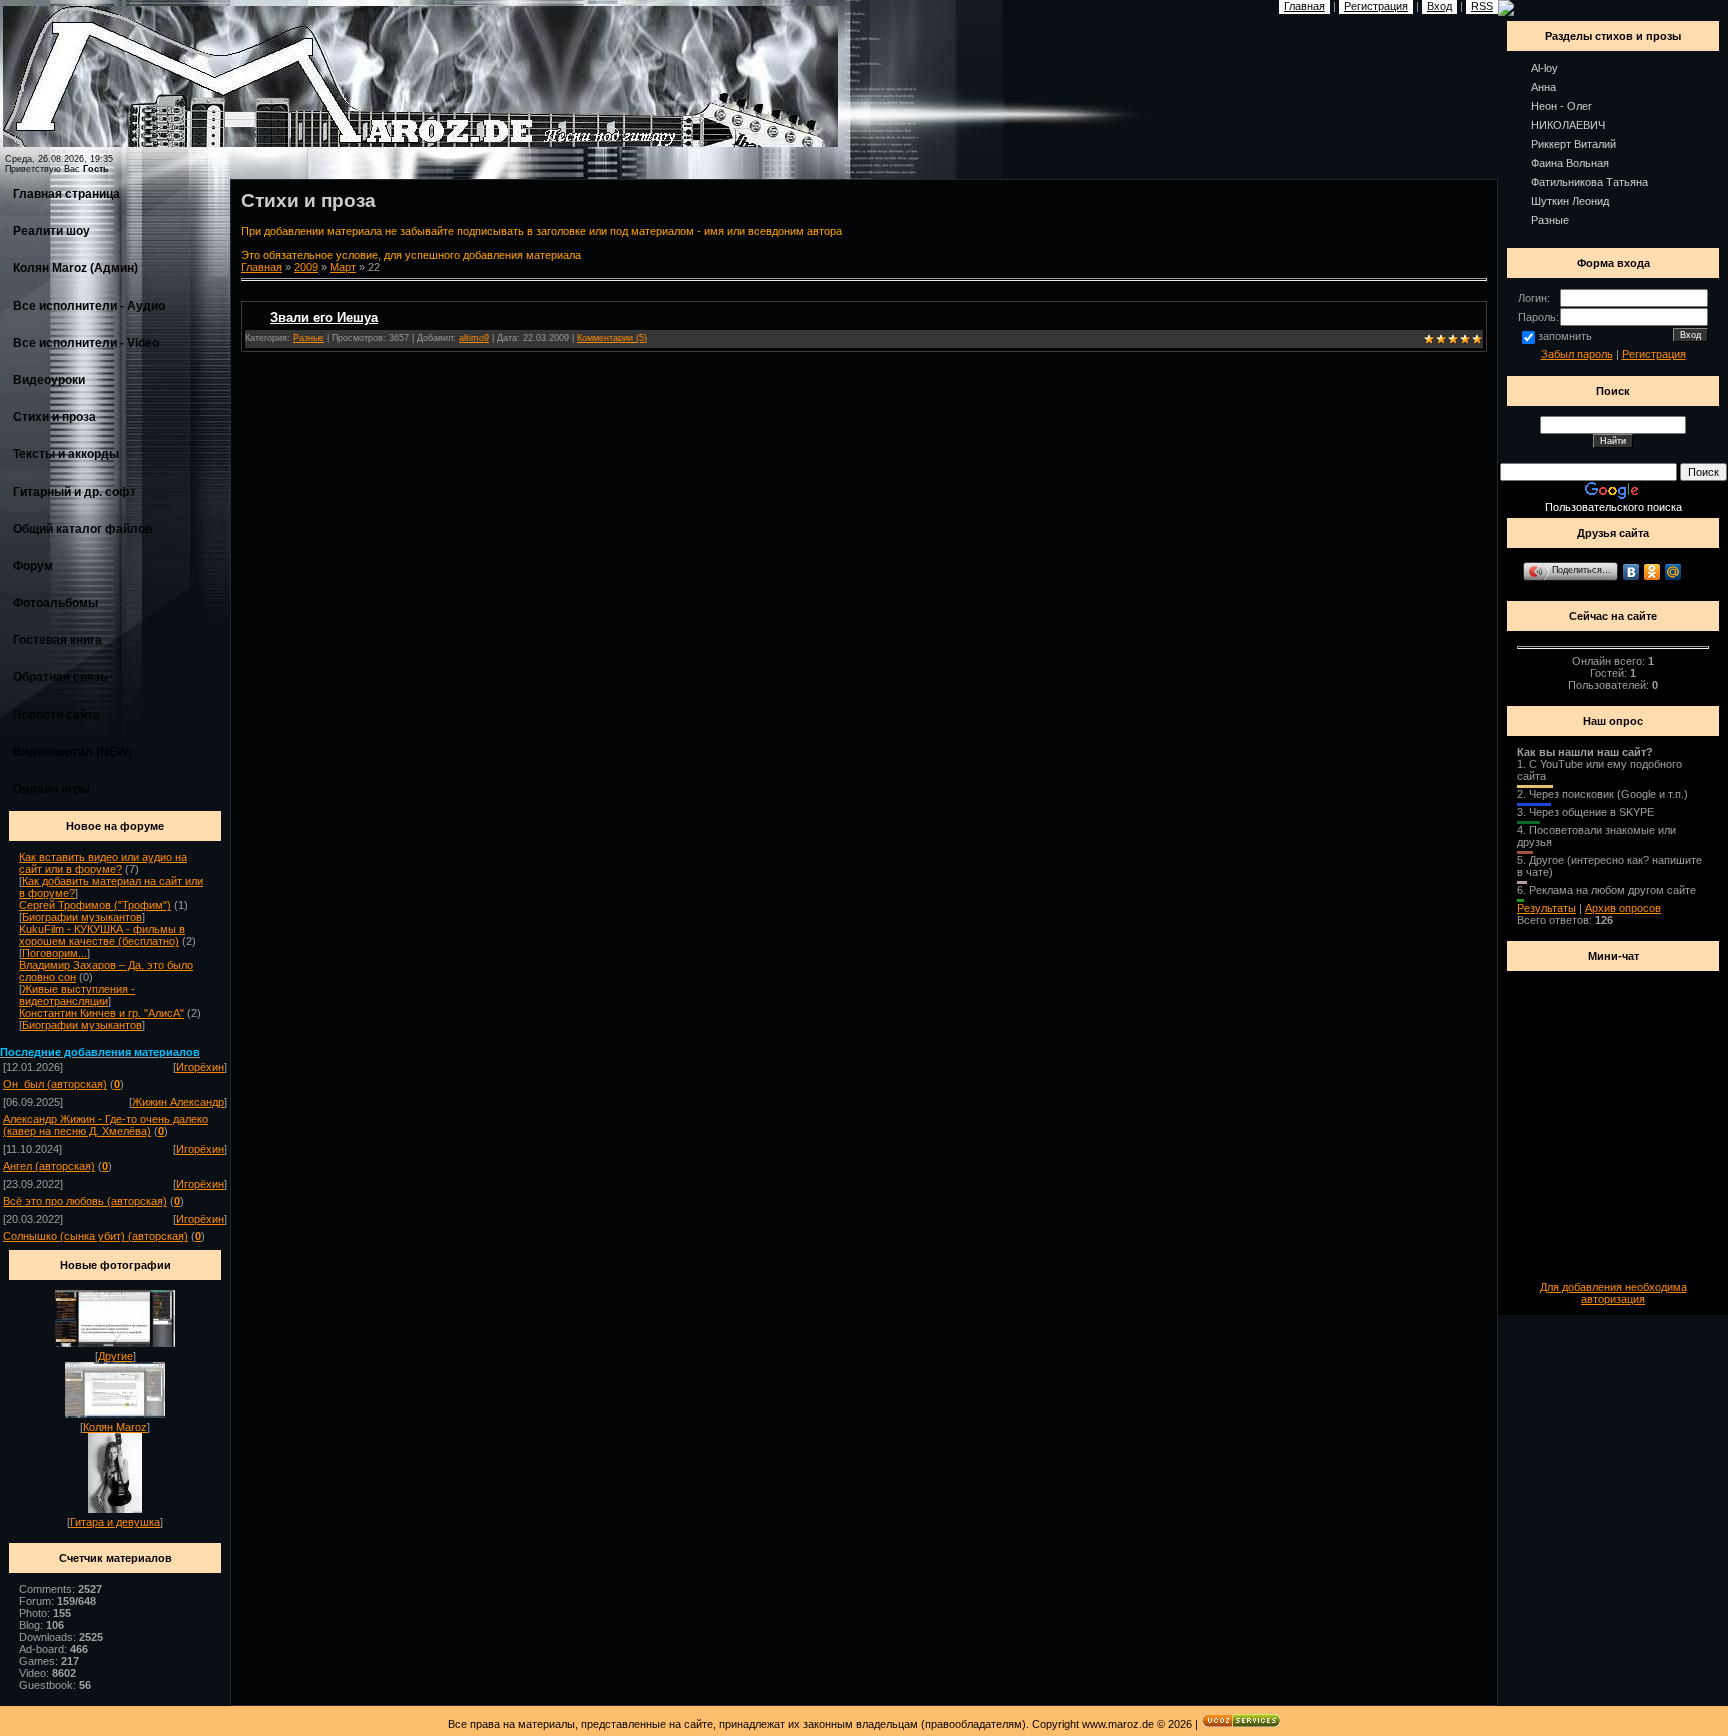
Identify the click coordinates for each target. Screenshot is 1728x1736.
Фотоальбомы (55, 603)
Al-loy (1544, 68)
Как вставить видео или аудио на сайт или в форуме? (103, 863)
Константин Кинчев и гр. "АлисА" (101, 1013)
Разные (308, 338)
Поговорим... (54, 953)
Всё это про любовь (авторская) (85, 1201)
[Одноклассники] (1652, 572)
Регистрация (1654, 354)
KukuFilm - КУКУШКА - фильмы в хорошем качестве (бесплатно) (102, 935)
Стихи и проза (54, 417)
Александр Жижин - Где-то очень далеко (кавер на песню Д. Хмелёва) (105, 1125)
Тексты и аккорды (66, 454)
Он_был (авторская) (55, 1084)
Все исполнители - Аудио (89, 306)
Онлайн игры (51, 789)
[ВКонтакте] (1631, 572)
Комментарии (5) (612, 338)
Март (343, 267)
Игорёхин (200, 1067)
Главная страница (66, 194)
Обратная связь (60, 677)
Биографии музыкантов (82, 917)
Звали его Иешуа (324, 317)
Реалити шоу (51, 231)
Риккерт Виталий (1573, 144)
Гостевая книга (57, 640)
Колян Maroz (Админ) (75, 268)
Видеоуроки (49, 380)
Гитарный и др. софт (74, 492)
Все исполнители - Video (86, 343)
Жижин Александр (178, 1102)
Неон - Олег (1561, 106)
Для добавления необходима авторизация (1613, 1293)
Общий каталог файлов (82, 529)
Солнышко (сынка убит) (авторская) (95, 1236)
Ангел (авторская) (49, 1166)
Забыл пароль (1577, 354)
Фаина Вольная (1570, 163)
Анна (1543, 87)
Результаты (1546, 908)
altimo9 (474, 338)
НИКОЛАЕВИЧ (1568, 125)
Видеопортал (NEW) (72, 752)
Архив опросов (1623, 908)
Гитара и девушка (115, 1522)
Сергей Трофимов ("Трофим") (95, 905)
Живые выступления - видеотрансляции (77, 995)
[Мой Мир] (1673, 572)
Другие (115, 1356)
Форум (33, 566)
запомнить (1565, 336)
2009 (306, 267)
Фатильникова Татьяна (1589, 182)
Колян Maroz (115, 1427)
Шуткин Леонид (1570, 201)
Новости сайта (56, 715)
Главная (261, 267)
